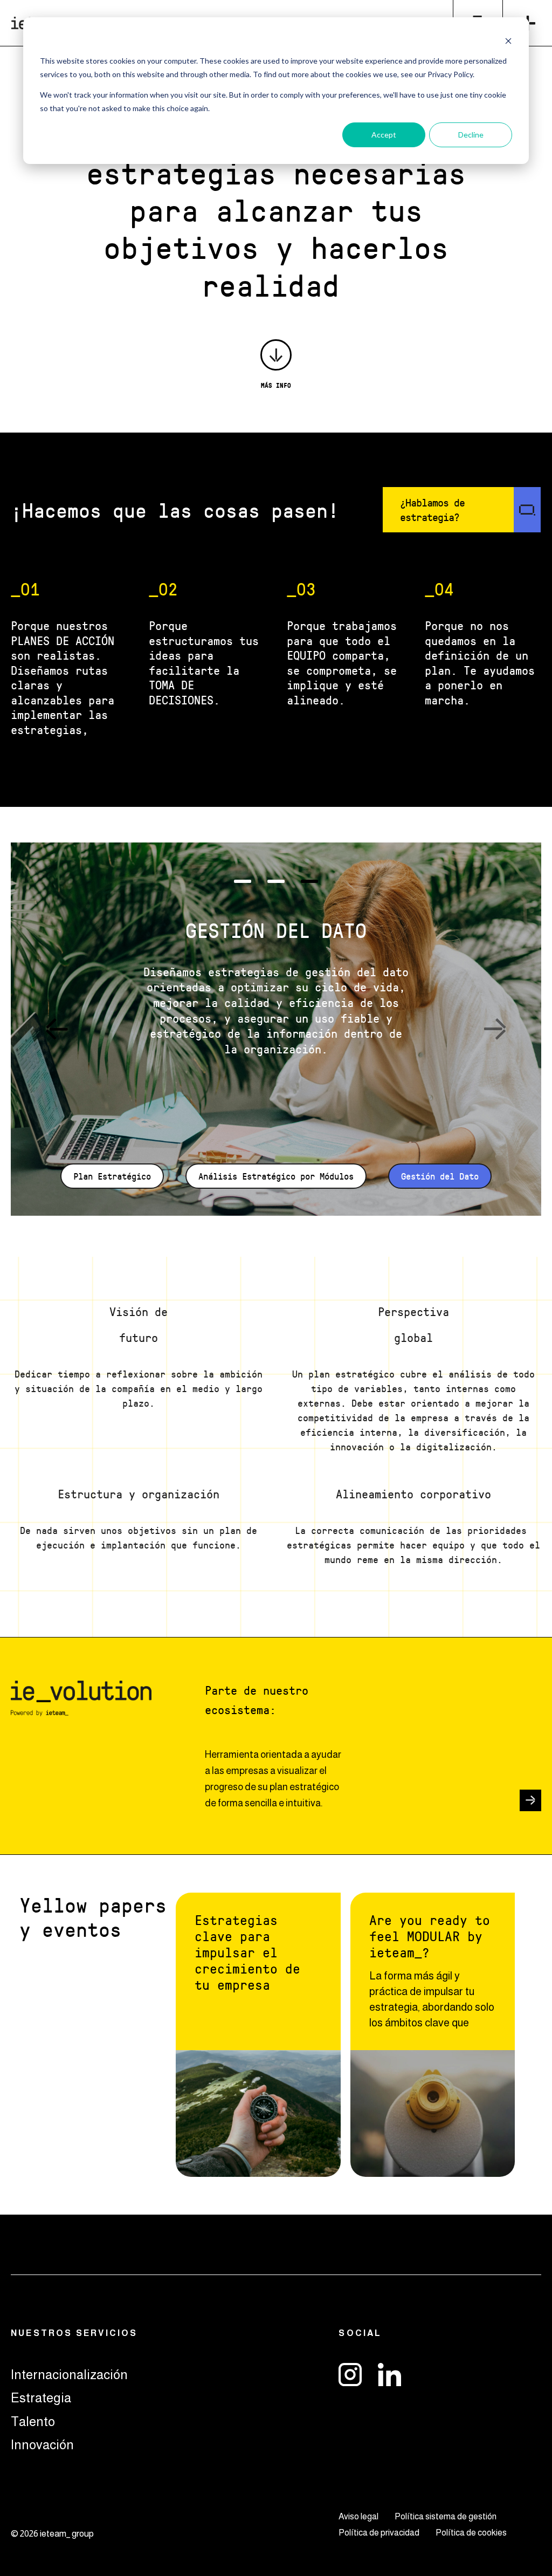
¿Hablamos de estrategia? (432, 510)
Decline (471, 135)
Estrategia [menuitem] (41, 2398)
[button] (57, 1029)
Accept (384, 135)
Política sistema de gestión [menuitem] (446, 2516)
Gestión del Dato (440, 1176)
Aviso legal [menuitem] (358, 2516)
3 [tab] (309, 881)
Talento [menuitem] (33, 2421)
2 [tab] (276, 881)
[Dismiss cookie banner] (508, 41)
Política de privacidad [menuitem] (379, 2533)
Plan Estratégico (112, 1176)
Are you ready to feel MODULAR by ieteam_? (430, 1936)
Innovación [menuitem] (42, 2445)
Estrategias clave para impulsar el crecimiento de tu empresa (247, 1952)
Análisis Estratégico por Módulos (276, 1176)
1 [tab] (243, 881)
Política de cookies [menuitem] (471, 2533)
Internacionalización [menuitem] (69, 2375)
